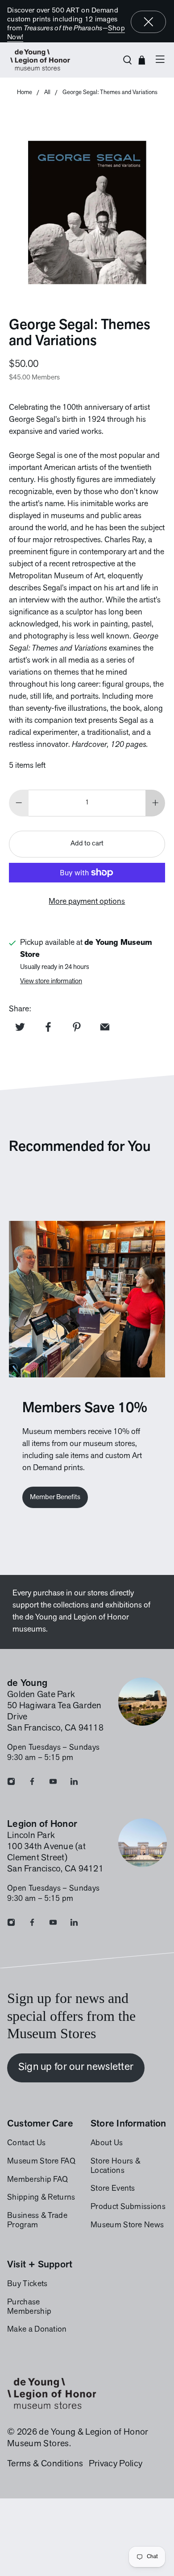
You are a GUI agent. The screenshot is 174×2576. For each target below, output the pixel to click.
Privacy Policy (116, 2464)
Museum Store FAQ (41, 2162)
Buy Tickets (27, 2284)
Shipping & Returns (41, 2198)
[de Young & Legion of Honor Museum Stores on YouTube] (53, 1784)
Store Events (113, 2189)
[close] (149, 22)
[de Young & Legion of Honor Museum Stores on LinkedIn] (74, 1784)
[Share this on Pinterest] (77, 1027)
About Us (107, 2143)
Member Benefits (55, 1497)
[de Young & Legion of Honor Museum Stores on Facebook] (32, 1784)
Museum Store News (127, 2226)
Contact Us (26, 2143)
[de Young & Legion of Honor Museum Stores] (61, 60)
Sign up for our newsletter (76, 2067)
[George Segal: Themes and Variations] (87, 212)
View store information (51, 982)
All (47, 93)
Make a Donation (37, 2330)
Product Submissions (128, 2207)
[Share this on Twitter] (20, 1027)
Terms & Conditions (45, 2464)
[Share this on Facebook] (48, 1027)
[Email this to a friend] (105, 1027)
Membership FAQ (37, 2180)
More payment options (87, 902)
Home (25, 93)
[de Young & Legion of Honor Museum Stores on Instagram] (11, 1784)
